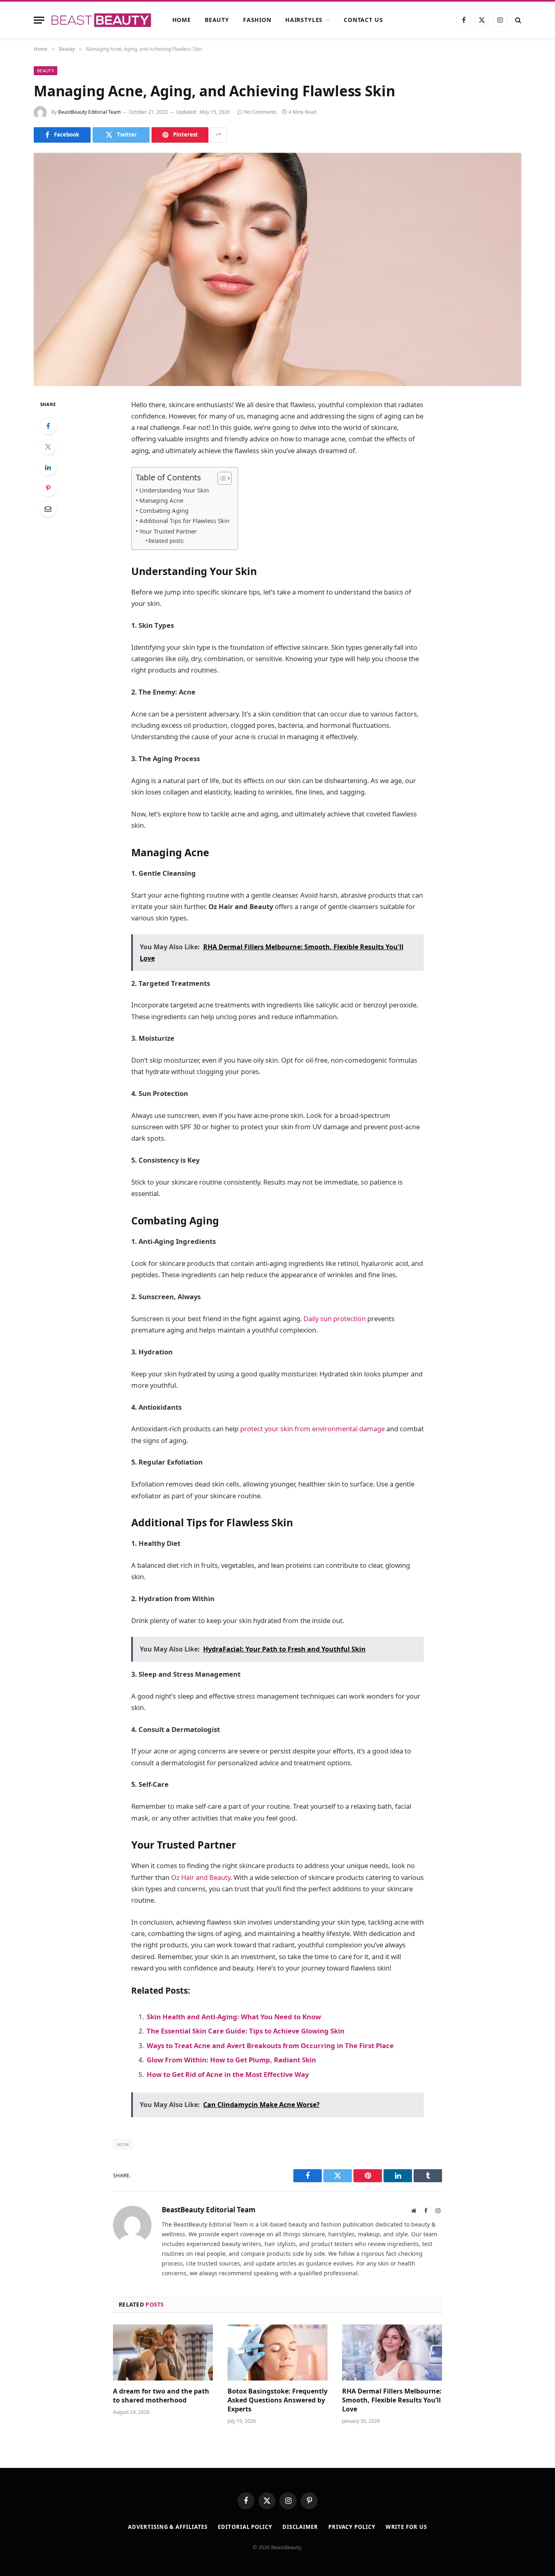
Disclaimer (300, 2527)
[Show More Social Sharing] (219, 135)
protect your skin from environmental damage (312, 1429)
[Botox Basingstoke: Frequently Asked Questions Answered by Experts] (277, 2352)
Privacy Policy (352, 2527)
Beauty (217, 20)
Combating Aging (164, 510)
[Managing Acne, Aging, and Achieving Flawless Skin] (277, 269)
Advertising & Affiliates (168, 2527)
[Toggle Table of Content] (220, 478)
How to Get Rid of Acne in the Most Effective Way (228, 2074)
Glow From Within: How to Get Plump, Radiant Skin (231, 2060)
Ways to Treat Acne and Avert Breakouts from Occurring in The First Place (270, 2045)
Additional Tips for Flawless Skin (184, 521)
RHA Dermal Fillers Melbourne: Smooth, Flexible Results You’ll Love (392, 2400)
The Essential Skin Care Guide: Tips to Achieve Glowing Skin (246, 2031)
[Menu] (39, 20)
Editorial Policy (245, 2527)
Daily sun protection (335, 1318)
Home (182, 20)
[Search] (517, 20)
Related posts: (166, 541)
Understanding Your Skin (174, 490)
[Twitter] (48, 447)
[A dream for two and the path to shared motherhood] (163, 2352)
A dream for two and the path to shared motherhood (161, 2396)
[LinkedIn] (48, 467)
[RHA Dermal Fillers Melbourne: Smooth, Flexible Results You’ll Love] (392, 2352)
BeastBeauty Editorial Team (89, 112)
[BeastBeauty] (101, 20)
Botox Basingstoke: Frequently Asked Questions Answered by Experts (277, 2400)
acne (123, 2144)
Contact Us (363, 20)
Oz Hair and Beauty (201, 1877)
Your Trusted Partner (168, 531)
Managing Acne (161, 500)
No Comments (260, 112)
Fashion (257, 20)
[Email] (48, 509)
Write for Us (406, 2527)
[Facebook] (48, 426)
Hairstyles (304, 20)
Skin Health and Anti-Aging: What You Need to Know (234, 2017)
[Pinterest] (48, 488)
